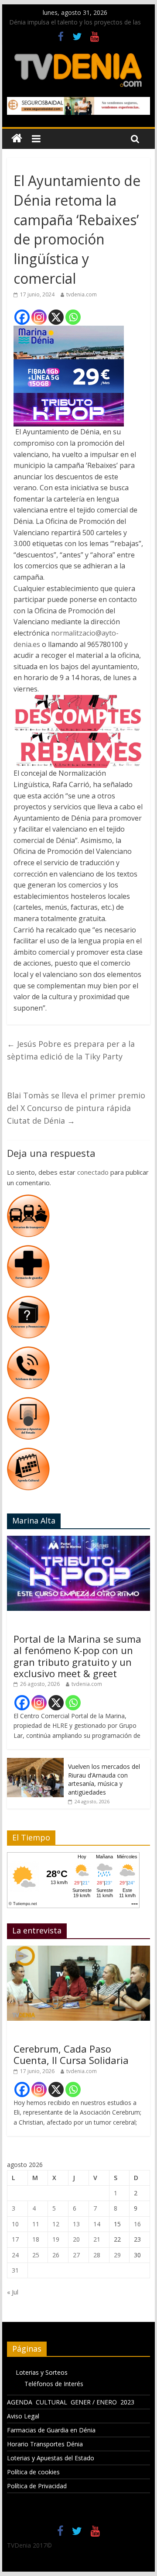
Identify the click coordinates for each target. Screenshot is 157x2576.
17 (15, 2239)
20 (76, 2239)
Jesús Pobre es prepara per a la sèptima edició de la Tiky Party (71, 1050)
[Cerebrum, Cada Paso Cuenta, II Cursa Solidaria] (78, 1950)
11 (36, 2224)
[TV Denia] (17, 139)
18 (36, 2239)
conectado (93, 1172)
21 (97, 2239)
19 (56, 2239)
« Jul (13, 2292)
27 (76, 2255)
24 (15, 2255)
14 (97, 2224)
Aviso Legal (23, 2416)
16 (137, 2224)
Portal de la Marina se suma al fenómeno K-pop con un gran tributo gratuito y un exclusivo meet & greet (77, 1656)
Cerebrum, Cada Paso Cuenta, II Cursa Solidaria (71, 2054)
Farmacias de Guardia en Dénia (51, 2430)
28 (97, 2255)
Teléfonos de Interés (54, 2384)
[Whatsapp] (73, 317)
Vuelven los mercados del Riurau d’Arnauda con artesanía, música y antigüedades (104, 1779)
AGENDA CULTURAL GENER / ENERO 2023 (71, 2402)
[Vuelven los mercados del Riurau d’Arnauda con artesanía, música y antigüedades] (35, 1763)
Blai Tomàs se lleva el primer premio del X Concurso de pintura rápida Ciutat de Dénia (76, 1108)
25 (36, 2255)
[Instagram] (39, 317)
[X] (56, 317)
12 (56, 2224)
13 (76, 2224)
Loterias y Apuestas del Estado (51, 2458)
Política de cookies (33, 2472)
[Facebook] (22, 317)
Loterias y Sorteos (42, 2372)
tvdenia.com (82, 294)
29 (117, 2255)
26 (56, 2255)
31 (15, 2270)
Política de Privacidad (37, 2486)
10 (15, 2224)
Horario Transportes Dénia (45, 2444)
